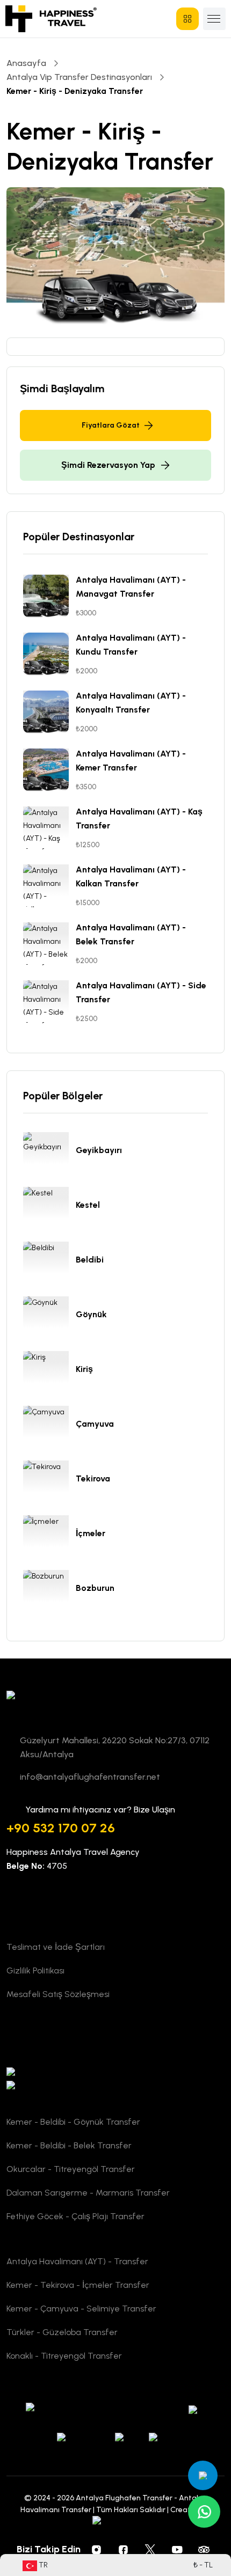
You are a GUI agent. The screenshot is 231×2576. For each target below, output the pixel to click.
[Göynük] (49, 1318)
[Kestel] (49, 1208)
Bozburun (95, 1588)
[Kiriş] (49, 1373)
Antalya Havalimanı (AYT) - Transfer (77, 2261)
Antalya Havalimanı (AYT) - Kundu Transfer (131, 645)
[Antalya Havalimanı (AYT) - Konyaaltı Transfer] (49, 712)
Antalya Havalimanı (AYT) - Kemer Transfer (131, 761)
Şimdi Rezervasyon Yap (108, 465)
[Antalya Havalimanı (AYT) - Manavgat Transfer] (49, 596)
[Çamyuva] (49, 1427)
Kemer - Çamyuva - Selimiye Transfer (81, 2309)
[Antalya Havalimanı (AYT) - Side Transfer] (49, 1002)
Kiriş (84, 1369)
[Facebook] (124, 2549)
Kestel (88, 1205)
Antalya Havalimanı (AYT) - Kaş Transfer (139, 819)
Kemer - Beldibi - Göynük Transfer (73, 2122)
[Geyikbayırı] (49, 1154)
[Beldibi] (49, 1263)
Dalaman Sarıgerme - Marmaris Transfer (88, 2193)
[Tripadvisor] (204, 2549)
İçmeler (91, 1533)
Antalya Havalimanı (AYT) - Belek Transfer (131, 934)
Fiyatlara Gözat (111, 425)
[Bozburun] (49, 1591)
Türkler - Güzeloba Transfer (62, 2332)
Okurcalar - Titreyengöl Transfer (71, 2169)
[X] (150, 2549)
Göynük (91, 1314)
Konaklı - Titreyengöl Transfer (64, 2356)
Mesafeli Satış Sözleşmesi (58, 1994)
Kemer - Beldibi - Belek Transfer (69, 2145)
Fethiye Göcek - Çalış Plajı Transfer (75, 2216)
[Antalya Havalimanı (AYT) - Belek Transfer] (49, 944)
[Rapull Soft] (116, 2522)
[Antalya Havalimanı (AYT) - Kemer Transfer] (49, 770)
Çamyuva (95, 1424)
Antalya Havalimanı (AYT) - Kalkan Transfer (131, 876)
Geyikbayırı (99, 1150)
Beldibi (90, 1260)
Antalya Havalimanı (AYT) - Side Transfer (141, 992)
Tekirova (93, 1478)
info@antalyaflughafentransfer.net (90, 1777)
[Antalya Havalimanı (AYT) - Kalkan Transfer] (49, 886)
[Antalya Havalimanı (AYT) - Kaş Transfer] (49, 828)
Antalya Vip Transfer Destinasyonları (79, 77)
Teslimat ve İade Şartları (56, 1947)
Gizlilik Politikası (35, 1970)
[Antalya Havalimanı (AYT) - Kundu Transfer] (49, 654)
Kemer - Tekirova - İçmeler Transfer (78, 2285)
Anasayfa (26, 63)
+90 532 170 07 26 (61, 1828)
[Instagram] (97, 2549)
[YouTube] (177, 2549)
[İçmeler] (49, 1537)
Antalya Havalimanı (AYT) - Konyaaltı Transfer (131, 703)
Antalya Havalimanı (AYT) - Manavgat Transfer (131, 587)
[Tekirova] (49, 1482)
